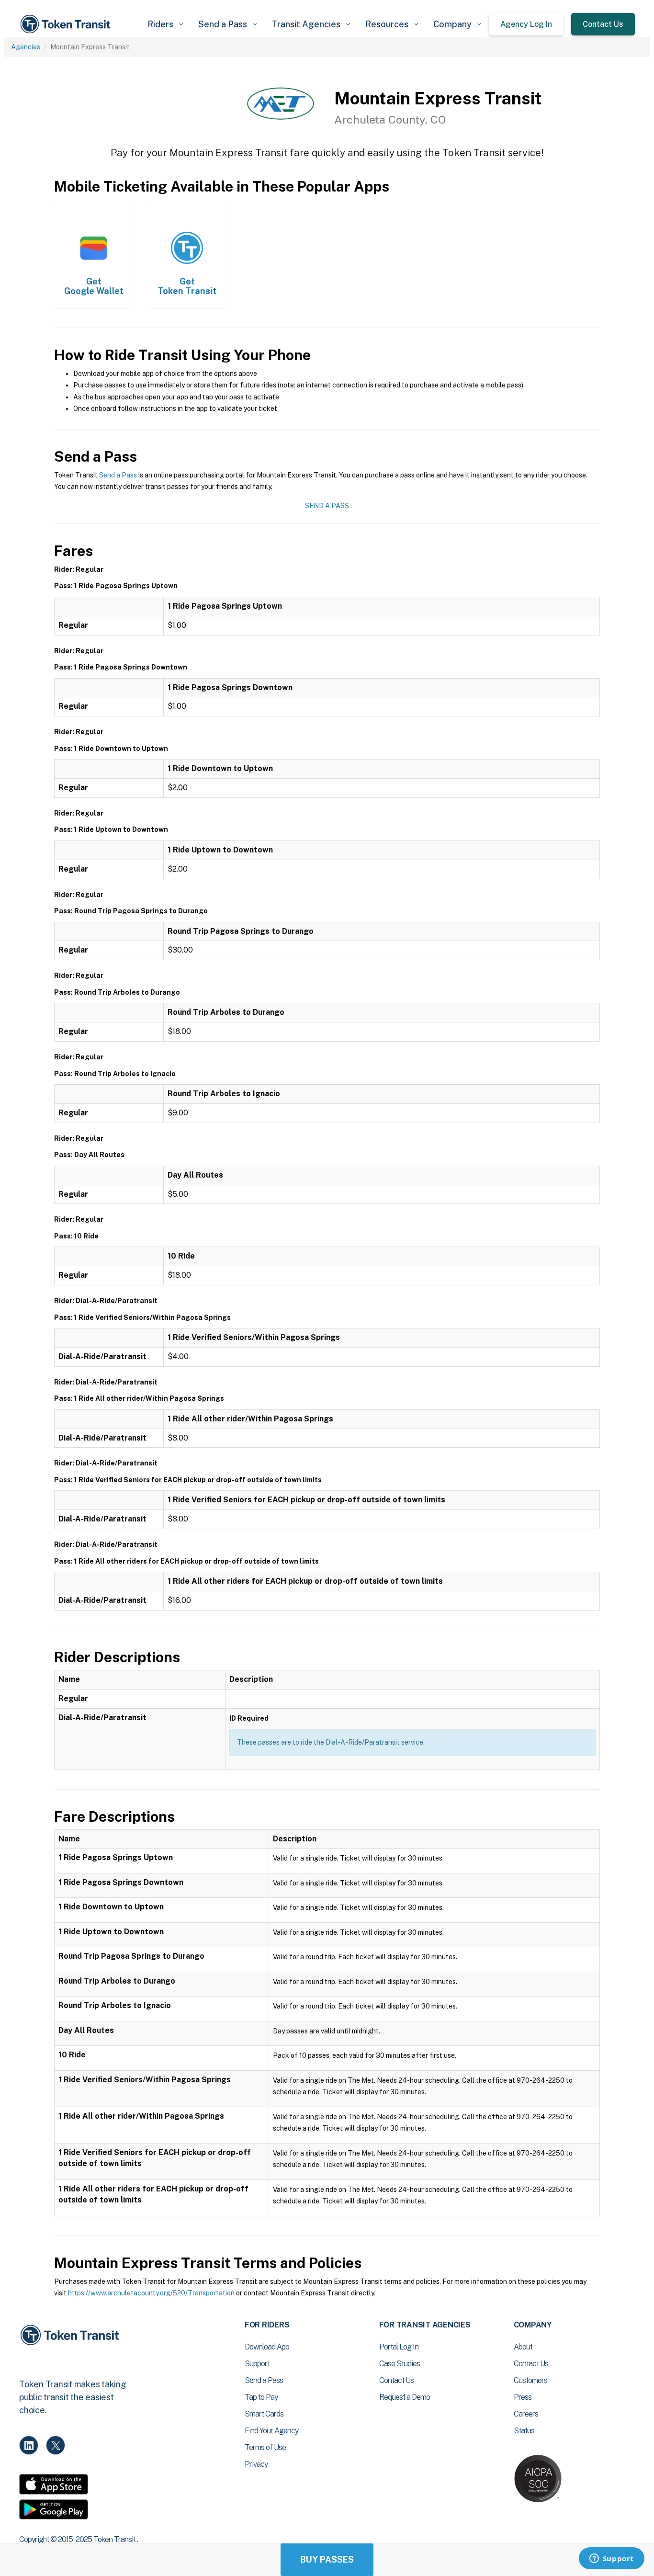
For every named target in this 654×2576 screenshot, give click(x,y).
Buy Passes (327, 2559)
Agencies (26, 47)
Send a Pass (118, 475)
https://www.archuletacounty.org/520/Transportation (151, 2293)
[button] (165, 24)
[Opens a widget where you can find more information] (611, 2559)
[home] (67, 24)
